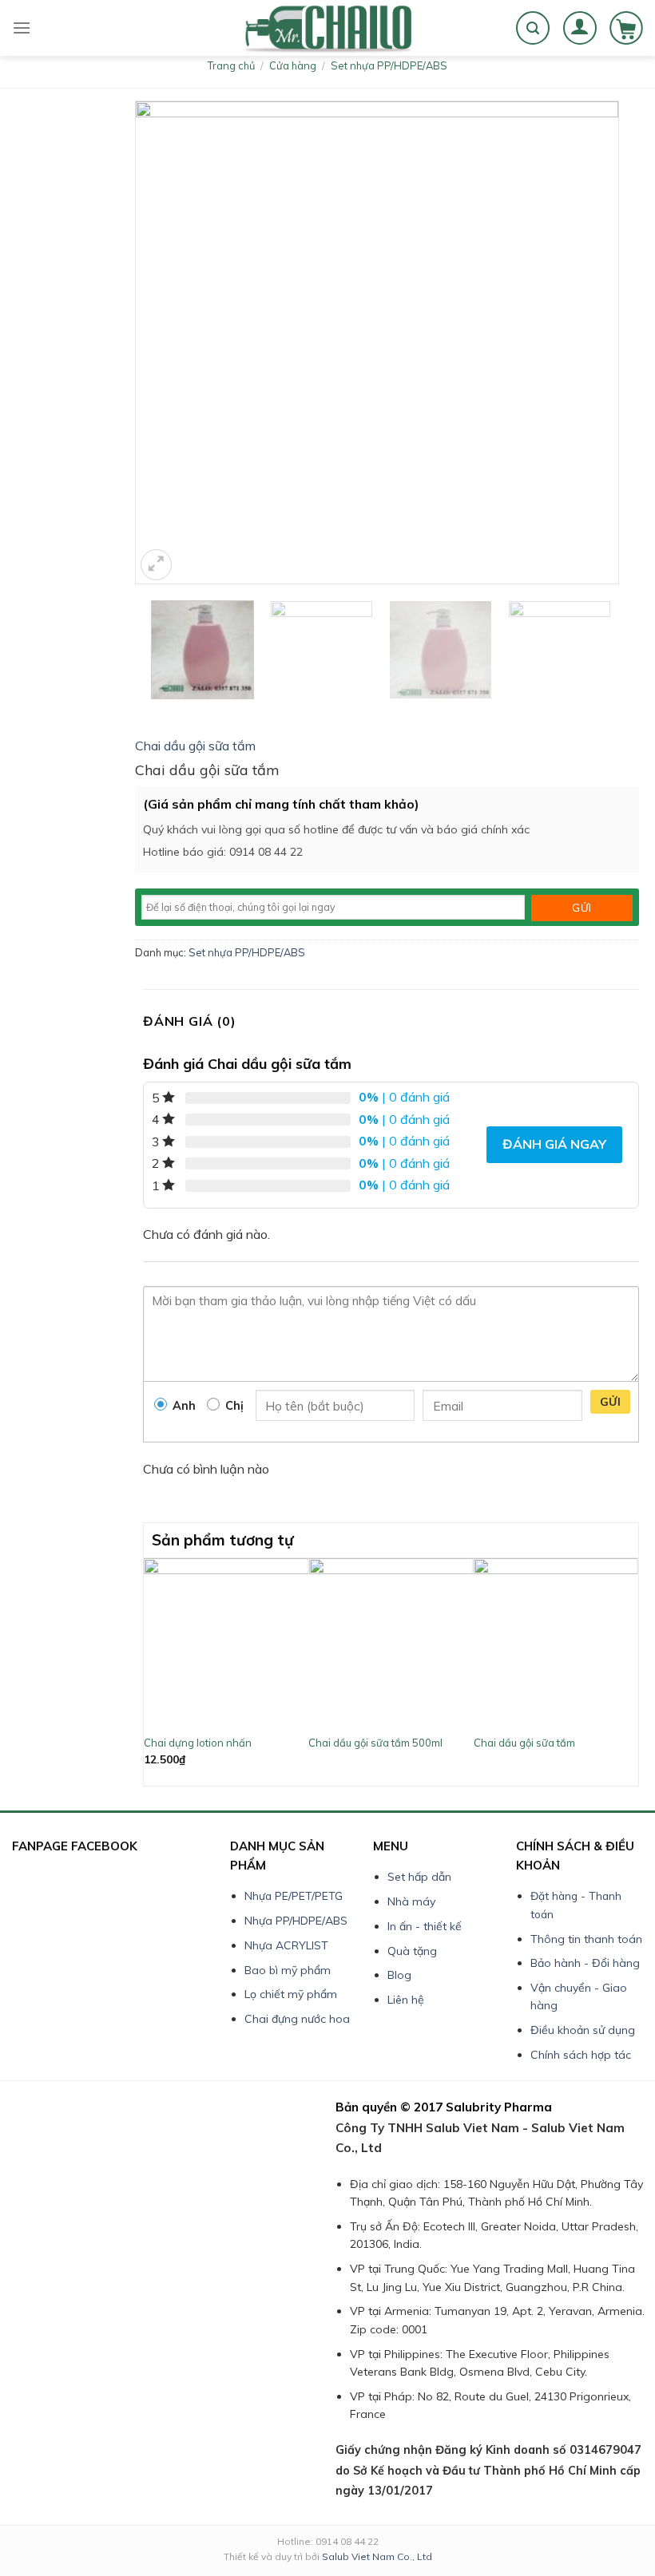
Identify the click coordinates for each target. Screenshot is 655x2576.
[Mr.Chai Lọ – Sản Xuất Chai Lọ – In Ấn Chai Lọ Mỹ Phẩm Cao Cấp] (327, 28)
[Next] (629, 1670)
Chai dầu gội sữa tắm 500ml (375, 1743)
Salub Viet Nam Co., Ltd (377, 2556)
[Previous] (153, 1670)
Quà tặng (412, 1951)
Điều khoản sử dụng (583, 2030)
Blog (399, 1975)
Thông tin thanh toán (586, 1939)
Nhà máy (411, 1901)
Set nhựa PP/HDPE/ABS (389, 65)
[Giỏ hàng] (626, 28)
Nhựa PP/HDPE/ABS (296, 1921)
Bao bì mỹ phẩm (288, 1970)
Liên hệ (406, 2000)
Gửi (610, 1402)
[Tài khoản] (580, 28)
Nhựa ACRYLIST (286, 1945)
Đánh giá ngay (554, 1144)
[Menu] (22, 28)
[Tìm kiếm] (533, 28)
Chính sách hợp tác (581, 2055)
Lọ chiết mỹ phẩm (291, 1994)
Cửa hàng (293, 65)
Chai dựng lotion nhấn (198, 1743)
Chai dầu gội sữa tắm (195, 746)
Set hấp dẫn (419, 1877)
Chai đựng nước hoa (297, 2019)
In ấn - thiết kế (425, 1926)
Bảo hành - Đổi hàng (585, 1963)
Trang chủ (231, 65)
